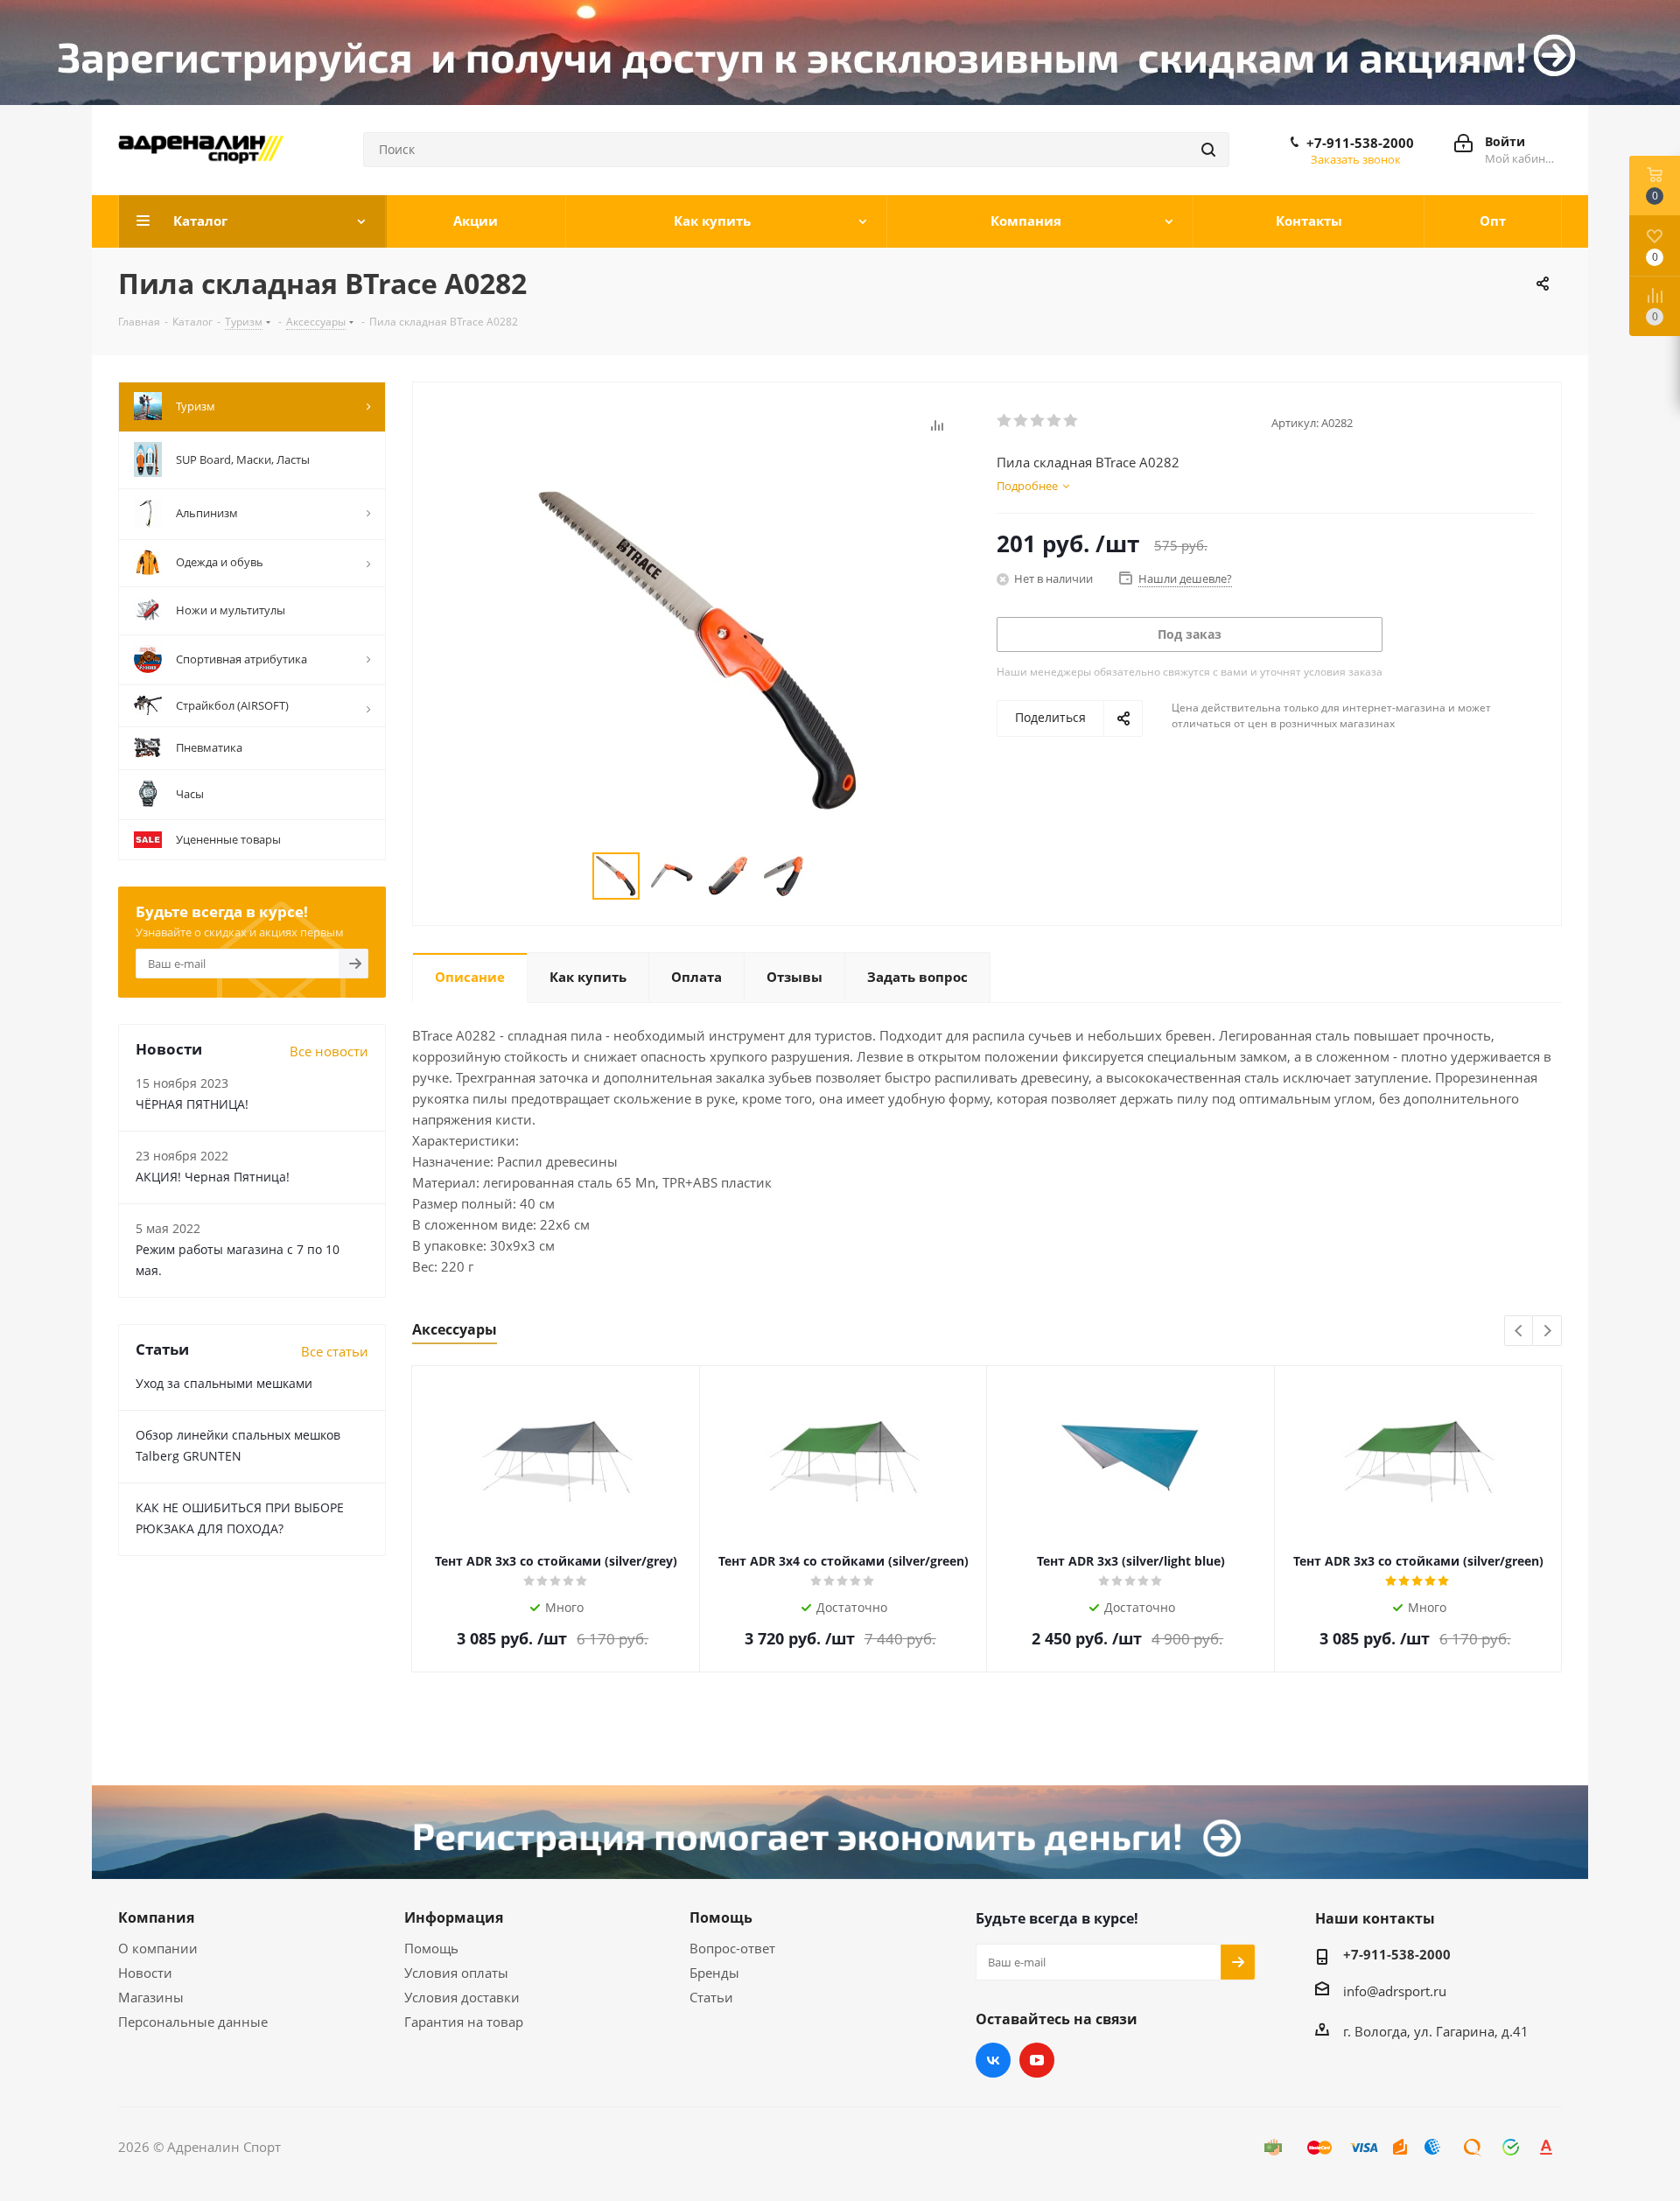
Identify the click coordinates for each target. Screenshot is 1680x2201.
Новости (145, 1973)
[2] (1022, 421)
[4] (1055, 421)
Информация (454, 1917)
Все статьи (335, 1351)
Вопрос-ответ (732, 1948)
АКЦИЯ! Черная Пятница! (213, 1177)
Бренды (714, 1973)
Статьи (711, 1997)
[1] (1005, 421)
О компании (158, 1948)
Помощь (431, 1948)
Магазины (151, 1997)
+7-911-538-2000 (1360, 143)
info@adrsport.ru (1395, 1991)
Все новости (329, 1051)
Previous (1519, 1332)
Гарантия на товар (464, 2022)
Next (1547, 1332)
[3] (1038, 421)
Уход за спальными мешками (224, 1383)
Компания (156, 1917)
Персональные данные (193, 2022)
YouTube (1037, 2060)
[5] (1071, 421)
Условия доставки (462, 1997)
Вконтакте (993, 2060)
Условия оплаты (456, 1973)
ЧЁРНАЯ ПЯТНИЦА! (192, 1104)
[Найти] (1208, 150)
